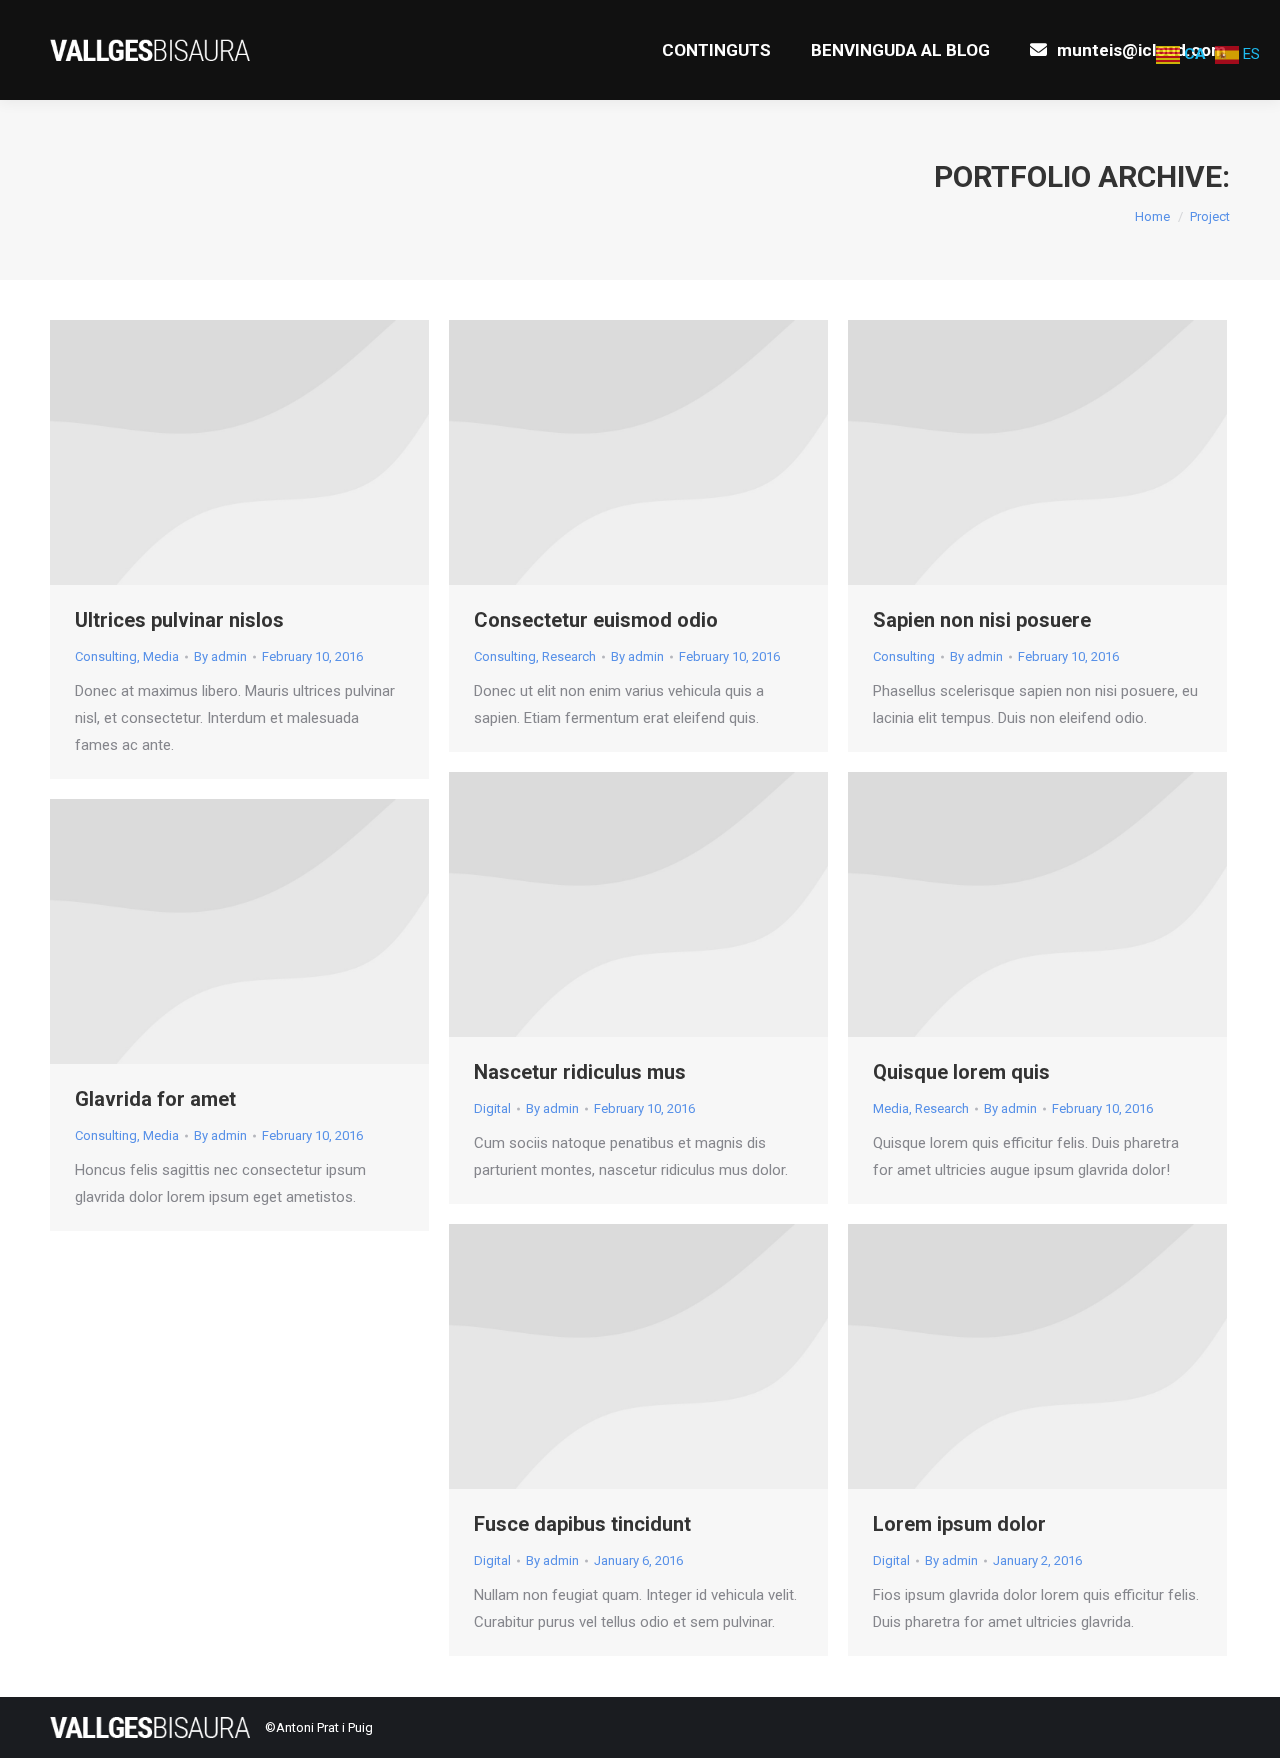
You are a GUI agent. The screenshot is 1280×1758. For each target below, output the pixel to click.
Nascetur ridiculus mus (580, 1072)
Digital (492, 1108)
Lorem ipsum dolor (959, 1524)
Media (161, 656)
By (220, 656)
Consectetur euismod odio (596, 620)
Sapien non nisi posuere (982, 620)
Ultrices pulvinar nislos (179, 620)
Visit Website (213, 453)
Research (569, 656)
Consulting (106, 656)
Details (267, 453)
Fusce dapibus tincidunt (582, 1524)
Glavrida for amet (155, 1099)
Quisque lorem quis (961, 1072)
